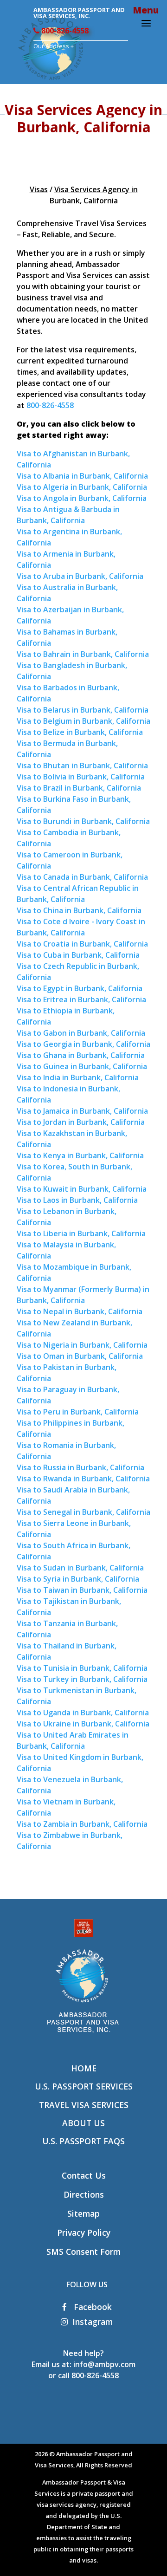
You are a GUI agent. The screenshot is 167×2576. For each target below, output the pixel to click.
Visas (39, 189)
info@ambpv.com (104, 2364)
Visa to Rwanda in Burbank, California (83, 1479)
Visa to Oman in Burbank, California (80, 1356)
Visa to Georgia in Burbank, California (83, 1044)
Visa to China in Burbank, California (79, 910)
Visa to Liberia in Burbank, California (81, 1233)
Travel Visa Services (84, 2105)
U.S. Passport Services (84, 2086)
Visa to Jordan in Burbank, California (81, 1122)
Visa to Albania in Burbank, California (82, 476)
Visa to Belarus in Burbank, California (83, 710)
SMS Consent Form (83, 2252)
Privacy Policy (84, 2232)
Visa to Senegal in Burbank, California (83, 1512)
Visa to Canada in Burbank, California (82, 877)
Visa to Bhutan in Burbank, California (82, 766)
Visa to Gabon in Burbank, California (81, 1033)
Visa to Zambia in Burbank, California (82, 1824)
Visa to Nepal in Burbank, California (80, 1311)
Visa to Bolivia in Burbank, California (81, 777)
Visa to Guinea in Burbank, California (82, 1066)
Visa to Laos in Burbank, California (77, 1200)
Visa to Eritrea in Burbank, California (81, 999)
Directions (84, 2194)
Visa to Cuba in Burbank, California (78, 955)
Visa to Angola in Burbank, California (82, 498)
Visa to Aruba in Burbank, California (80, 576)
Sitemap (83, 2213)
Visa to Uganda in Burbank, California (83, 1713)
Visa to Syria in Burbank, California (78, 1579)
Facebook (92, 2307)
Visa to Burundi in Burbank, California (83, 821)
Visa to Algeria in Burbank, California (82, 487)
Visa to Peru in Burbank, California (78, 1412)
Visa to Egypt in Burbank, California (80, 988)
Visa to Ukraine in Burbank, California (83, 1724)
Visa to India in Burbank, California (78, 1077)
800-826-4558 (64, 31)
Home (84, 2068)
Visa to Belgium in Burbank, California (83, 721)
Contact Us (84, 2175)
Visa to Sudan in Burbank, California (80, 1568)
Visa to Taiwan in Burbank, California (82, 1590)
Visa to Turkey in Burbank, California (82, 1679)
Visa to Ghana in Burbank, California (81, 1055)
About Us (83, 2123)
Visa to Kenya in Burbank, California (80, 1155)
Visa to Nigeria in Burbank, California (82, 1345)
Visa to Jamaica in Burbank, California (82, 1111)
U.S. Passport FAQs (83, 2141)
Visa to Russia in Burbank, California (80, 1467)
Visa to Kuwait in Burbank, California (82, 1189)
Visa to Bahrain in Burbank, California (83, 654)
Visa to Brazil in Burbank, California (79, 788)
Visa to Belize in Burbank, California (80, 732)
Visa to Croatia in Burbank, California (82, 944)
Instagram (93, 2322)
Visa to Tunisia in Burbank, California (82, 1668)
